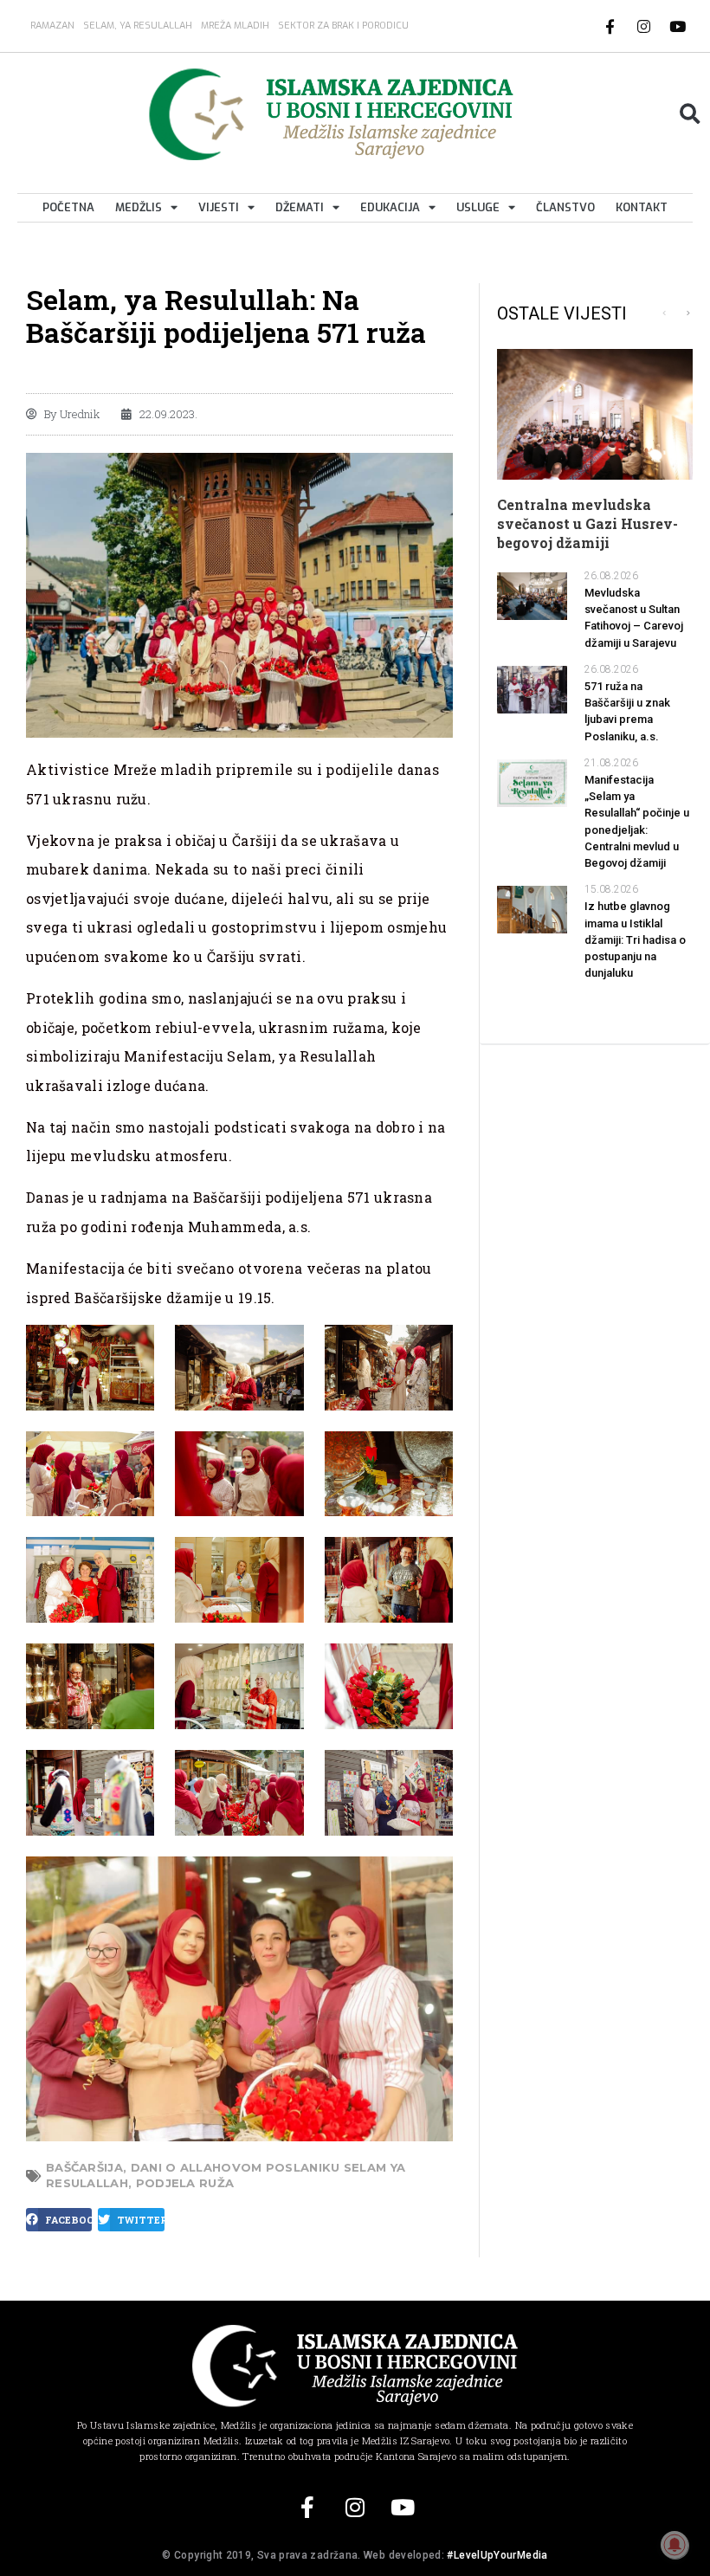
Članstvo (565, 207)
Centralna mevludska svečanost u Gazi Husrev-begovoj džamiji (587, 524)
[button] (690, 114)
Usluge (478, 207)
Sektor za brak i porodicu (343, 26)
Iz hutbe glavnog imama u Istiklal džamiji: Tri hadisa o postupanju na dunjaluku (635, 939)
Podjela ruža (185, 2183)
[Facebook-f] (610, 26)
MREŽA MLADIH (235, 26)
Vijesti (219, 207)
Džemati (300, 207)
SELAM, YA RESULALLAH (138, 26)
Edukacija (390, 207)
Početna (68, 207)
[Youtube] (678, 26)
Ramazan (52, 26)
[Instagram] (644, 26)
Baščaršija (84, 2167)
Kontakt (642, 207)
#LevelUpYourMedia (497, 2555)
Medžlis (139, 207)
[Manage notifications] (674, 2545)
